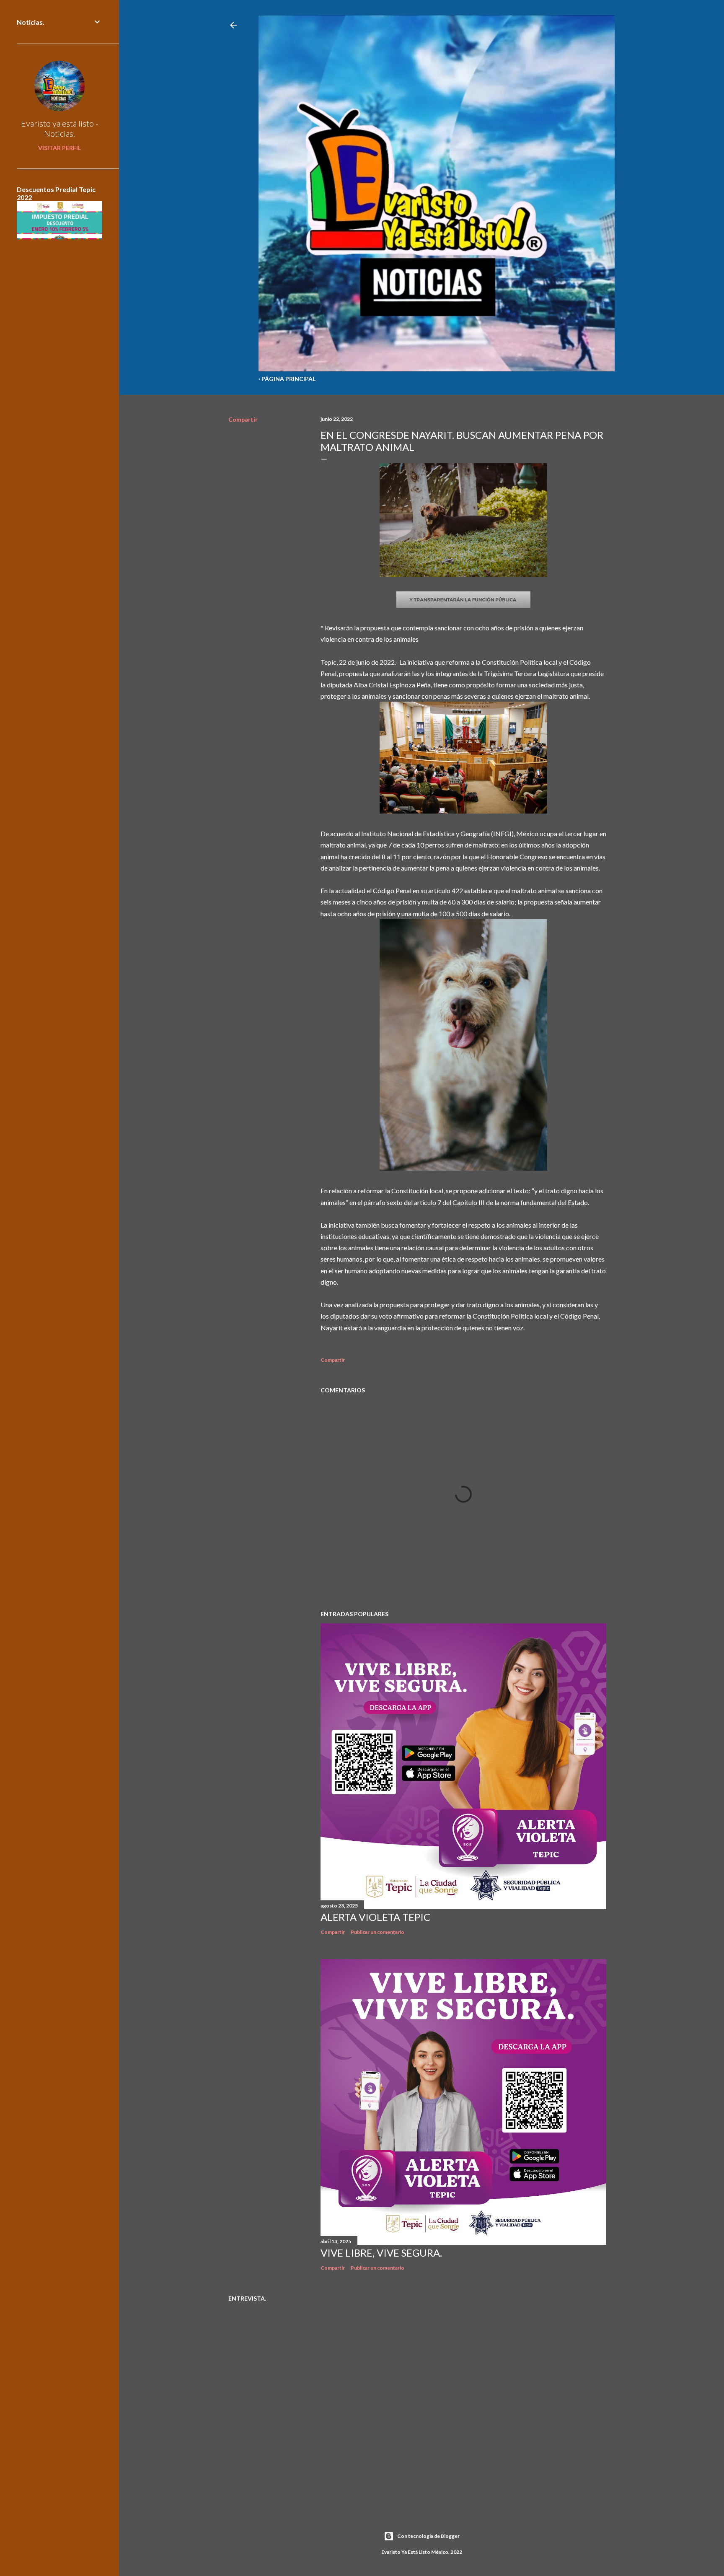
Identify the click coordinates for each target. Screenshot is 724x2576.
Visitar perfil (59, 148)
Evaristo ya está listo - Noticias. (60, 128)
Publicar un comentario (378, 1932)
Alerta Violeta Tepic (375, 1917)
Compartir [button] (243, 419)
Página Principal (288, 379)
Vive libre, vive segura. (381, 2253)
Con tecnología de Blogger (428, 2536)
